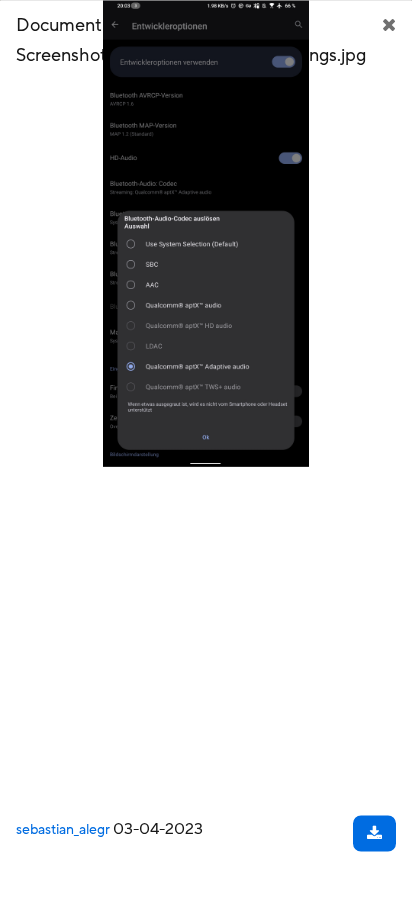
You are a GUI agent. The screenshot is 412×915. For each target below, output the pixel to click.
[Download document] (374, 833)
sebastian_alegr (63, 829)
